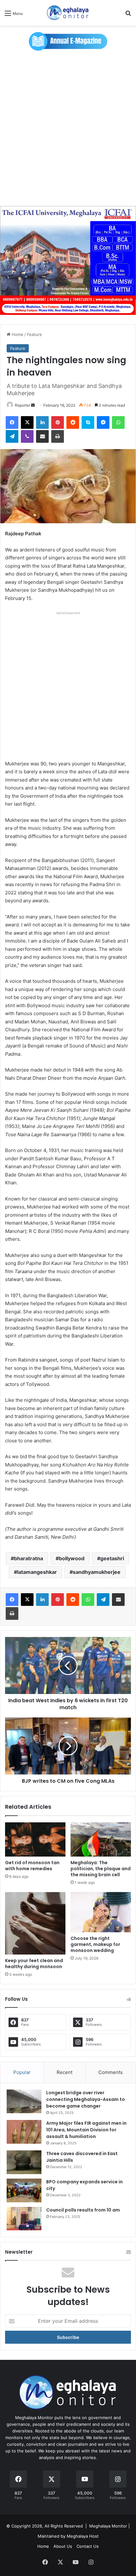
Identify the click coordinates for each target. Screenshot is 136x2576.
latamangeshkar (37, 1572)
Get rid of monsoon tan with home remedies (32, 1866)
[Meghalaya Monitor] (68, 13)
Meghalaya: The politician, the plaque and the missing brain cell (101, 1869)
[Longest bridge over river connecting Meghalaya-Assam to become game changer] (24, 2101)
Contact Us (88, 2546)
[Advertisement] (68, 132)
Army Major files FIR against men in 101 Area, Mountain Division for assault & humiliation (86, 2130)
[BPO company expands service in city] (24, 2190)
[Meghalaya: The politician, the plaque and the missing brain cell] (101, 1839)
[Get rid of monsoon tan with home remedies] (35, 1839)
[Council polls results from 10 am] (24, 2219)
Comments (111, 2072)
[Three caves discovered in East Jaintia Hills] (24, 2162)
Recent (65, 2072)
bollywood (72, 1558)
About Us (63, 2546)
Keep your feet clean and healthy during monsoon (34, 1964)
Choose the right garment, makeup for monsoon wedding (95, 1944)
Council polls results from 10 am (83, 2210)
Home (17, 334)
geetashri (112, 1558)
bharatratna (28, 1558)
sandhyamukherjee (97, 1572)
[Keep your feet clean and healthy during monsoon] (35, 1923)
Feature (34, 334)
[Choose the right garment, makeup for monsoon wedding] (101, 1912)
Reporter (22, 405)
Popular (22, 2072)
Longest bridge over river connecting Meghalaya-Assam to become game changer (86, 2099)
